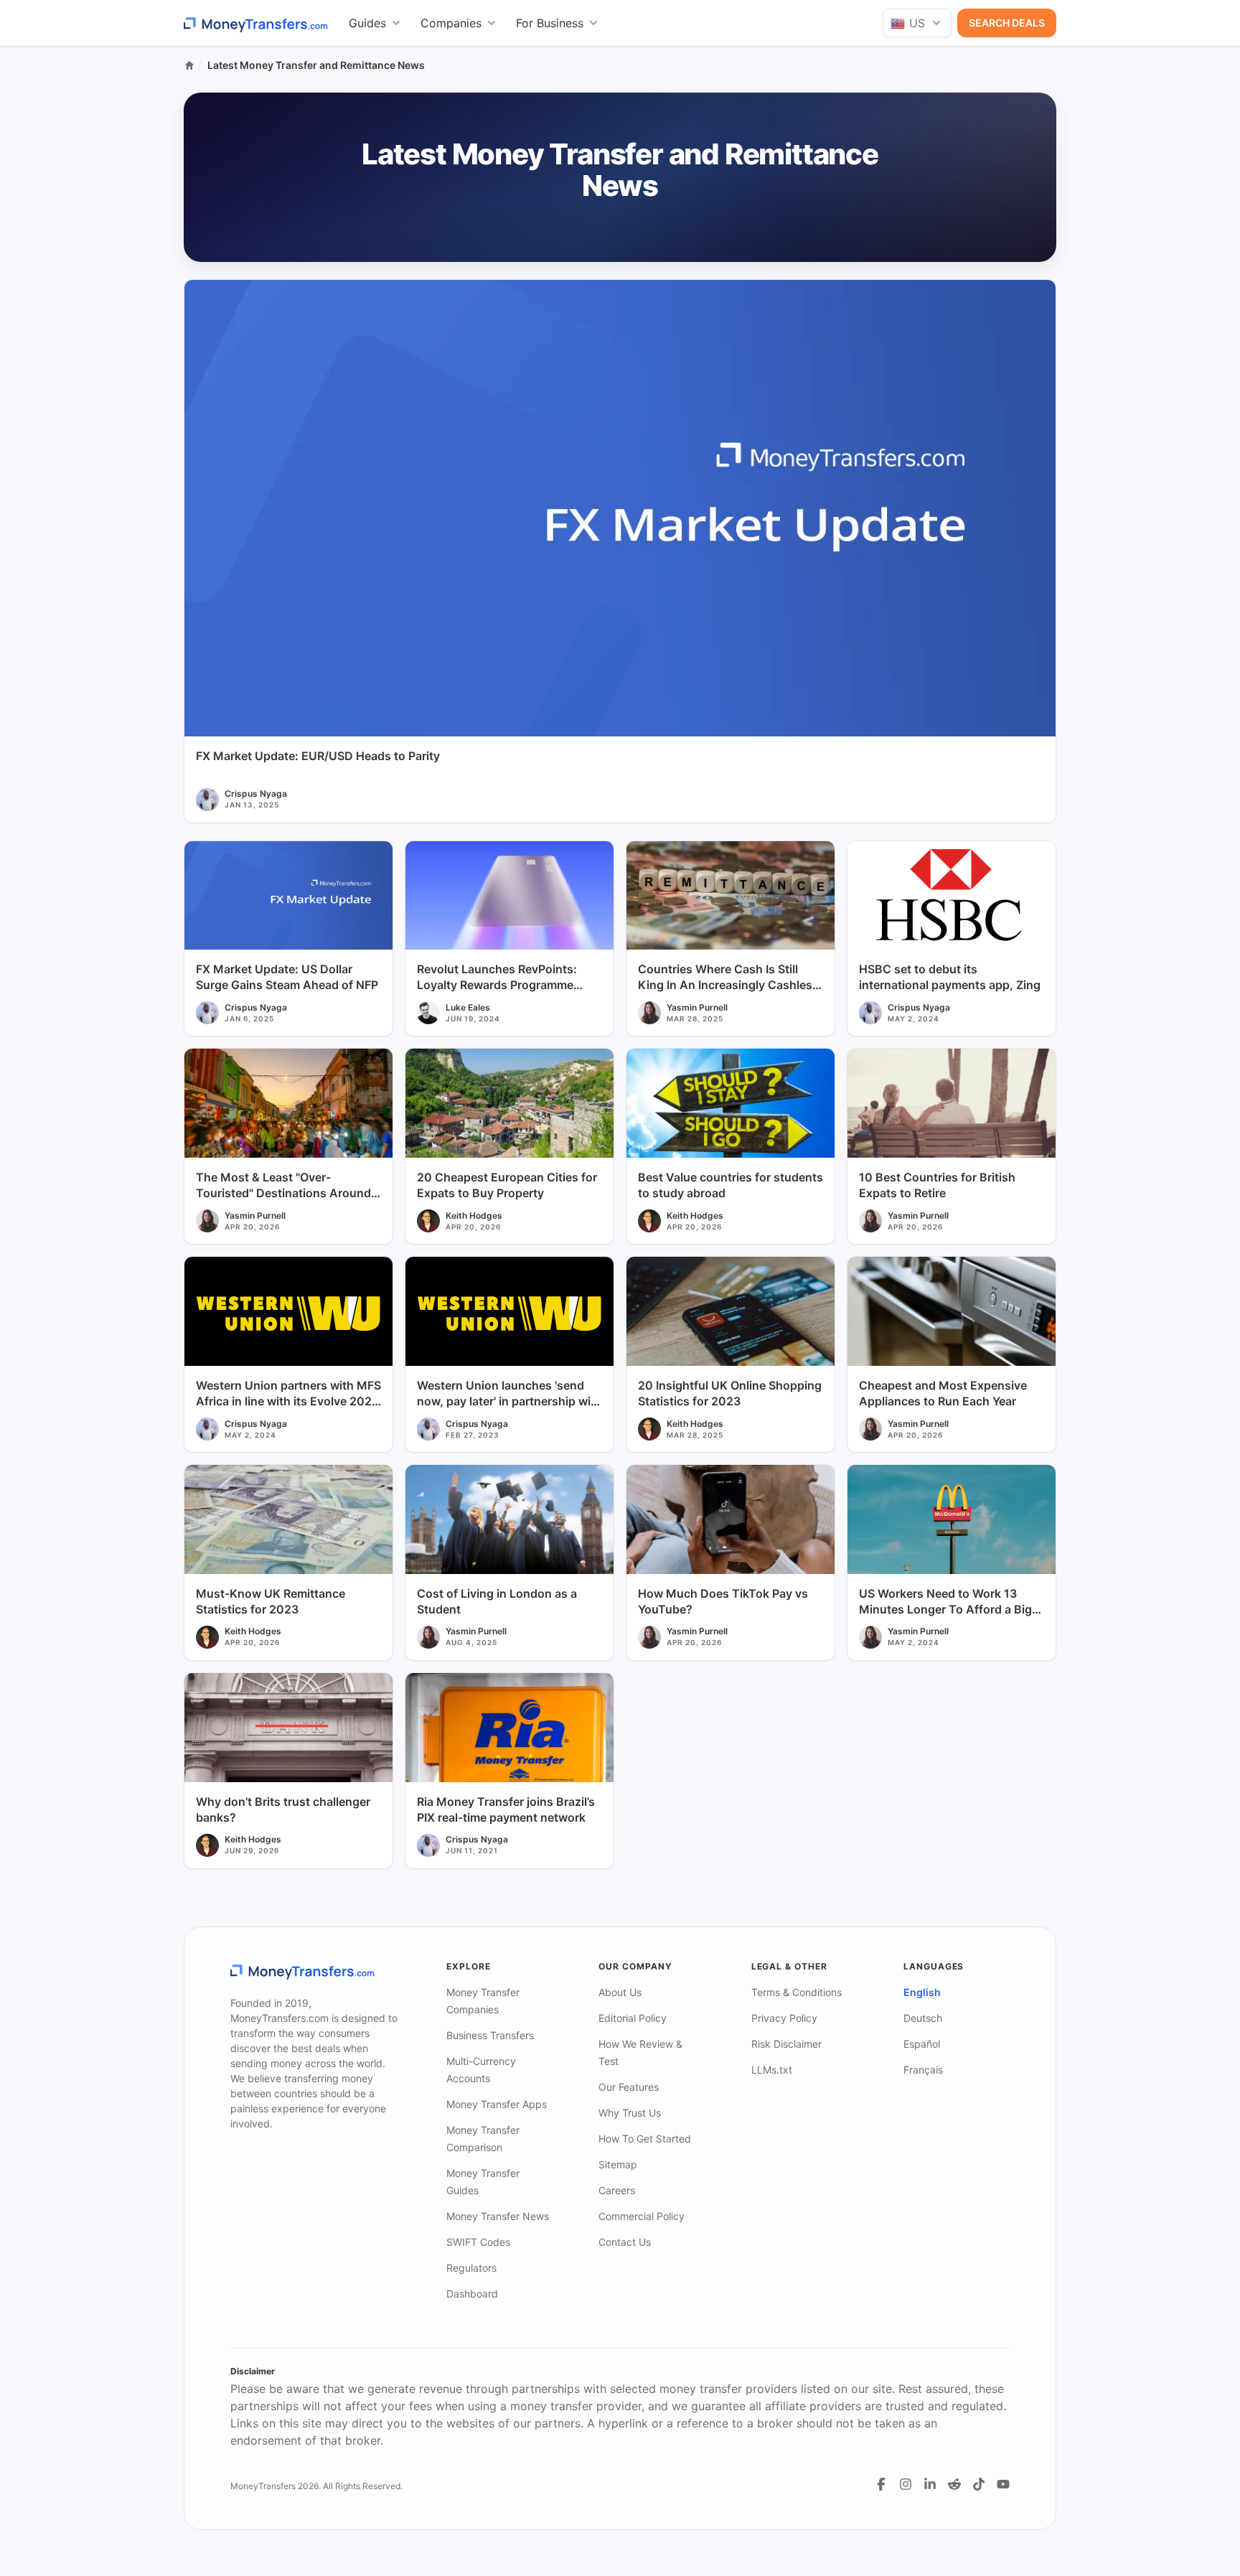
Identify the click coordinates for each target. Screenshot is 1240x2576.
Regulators (471, 2268)
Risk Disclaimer (786, 2044)
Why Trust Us (630, 2113)
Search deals (1007, 23)
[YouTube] (1003, 2484)
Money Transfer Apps (497, 2104)
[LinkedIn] (930, 2484)
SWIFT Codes (478, 2242)
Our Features (629, 2087)
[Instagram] (906, 2484)
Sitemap (618, 2164)
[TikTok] (979, 2484)
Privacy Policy (784, 2018)
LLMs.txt (772, 2070)
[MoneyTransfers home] (256, 23)
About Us (620, 1992)
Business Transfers (490, 2035)
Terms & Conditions (797, 1992)
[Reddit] (954, 2484)
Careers (617, 2190)
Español (922, 2044)
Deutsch (923, 2018)
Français (923, 2070)
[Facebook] (881, 2484)
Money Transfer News (498, 2216)
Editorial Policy (633, 2018)
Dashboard (472, 2294)
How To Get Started (645, 2139)
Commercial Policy (642, 2216)
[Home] (189, 65)
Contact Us (625, 2242)
